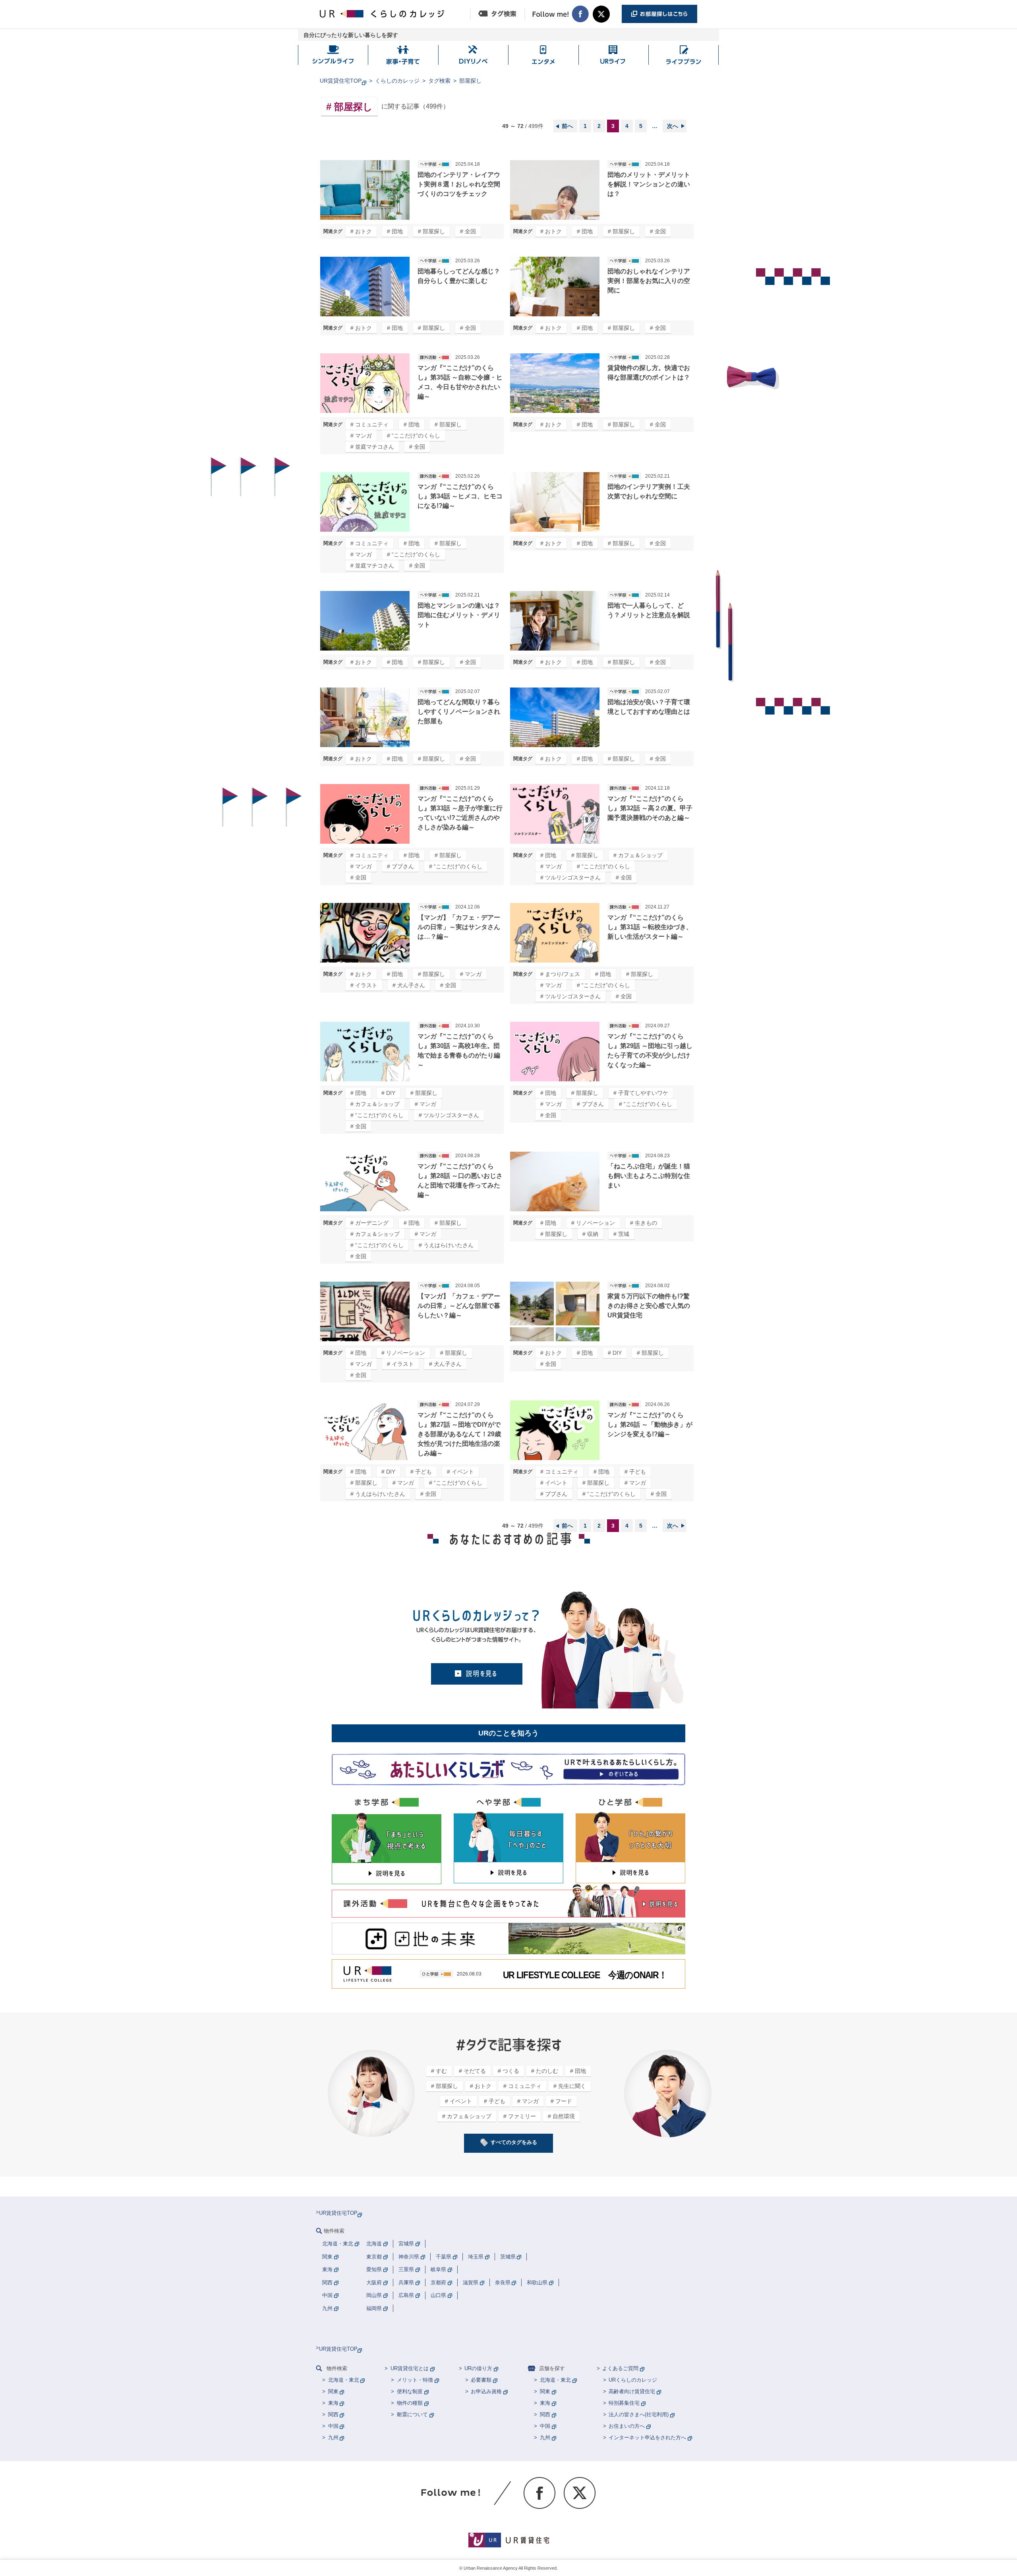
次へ (673, 126)
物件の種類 (410, 2403)
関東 (333, 2391)
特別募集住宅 (624, 2403)
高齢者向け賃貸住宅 (632, 2391)
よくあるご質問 (620, 2368)
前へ (567, 126)
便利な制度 (410, 2391)
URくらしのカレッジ (633, 2380)
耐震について (412, 2414)
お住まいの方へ (627, 2426)
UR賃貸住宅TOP (341, 81)
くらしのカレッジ (397, 81)
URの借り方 (478, 2368)
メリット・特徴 (415, 2380)
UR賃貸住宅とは (410, 2368)
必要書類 (481, 2380)
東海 (333, 2403)
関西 (333, 2414)
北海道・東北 (344, 2380)
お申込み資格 (486, 2391)
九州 (333, 2438)
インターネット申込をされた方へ (647, 2438)
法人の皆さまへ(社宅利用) (639, 2414)
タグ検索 (439, 81)
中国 (333, 2426)
